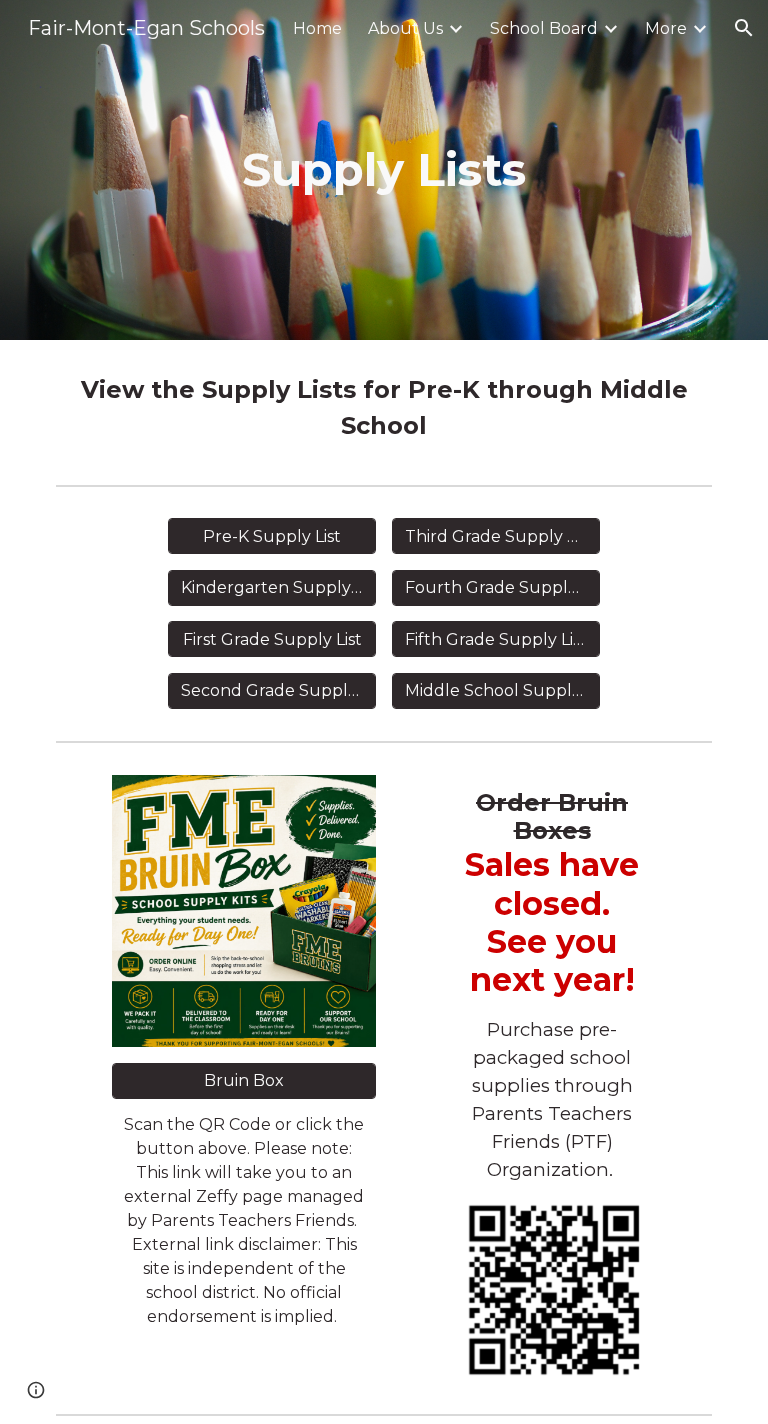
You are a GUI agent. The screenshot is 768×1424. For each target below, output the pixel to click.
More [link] (666, 28)
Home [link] (317, 28)
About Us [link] (405, 28)
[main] (383, 170)
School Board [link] (544, 28)
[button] (744, 28)
